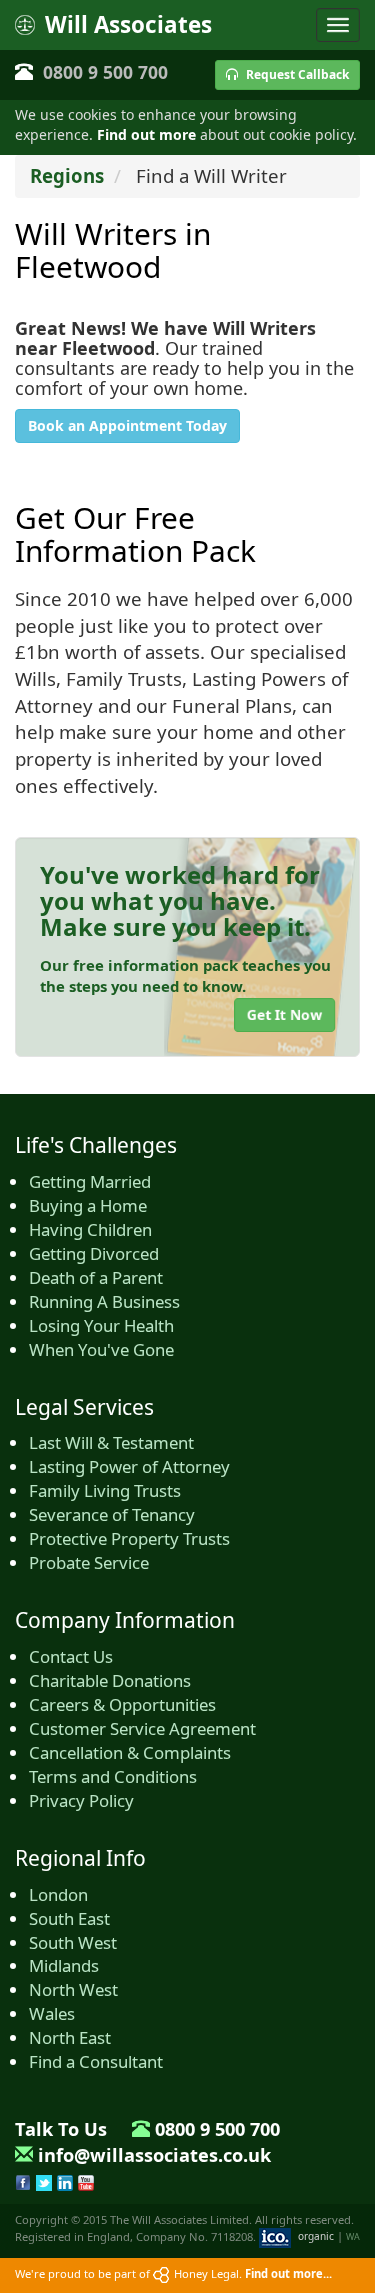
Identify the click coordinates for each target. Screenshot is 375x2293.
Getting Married (90, 1181)
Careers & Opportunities (122, 1704)
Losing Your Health (101, 1325)
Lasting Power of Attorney (129, 1466)
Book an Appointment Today (127, 425)
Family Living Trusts (105, 1490)
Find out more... (288, 2273)
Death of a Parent (96, 1277)
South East (69, 1918)
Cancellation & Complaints (130, 1752)
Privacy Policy (81, 1800)
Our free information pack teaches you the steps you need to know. (185, 975)
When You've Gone (101, 1349)
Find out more (146, 134)
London (58, 1894)
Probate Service (89, 1562)
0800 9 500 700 (105, 72)
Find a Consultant (96, 2061)
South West (73, 1942)
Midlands (64, 1965)
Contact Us (71, 1656)
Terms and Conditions (113, 1776)
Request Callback (296, 74)
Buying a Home (88, 1205)
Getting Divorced (94, 1253)
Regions (67, 175)
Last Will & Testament (111, 1442)
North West (73, 1989)
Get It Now (284, 1014)
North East (70, 2037)
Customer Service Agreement (142, 1728)
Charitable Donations (110, 1680)
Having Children (90, 1229)
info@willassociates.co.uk (154, 2155)
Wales (52, 2013)
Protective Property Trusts (129, 1538)
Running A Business (104, 1301)
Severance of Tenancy (112, 1514)
